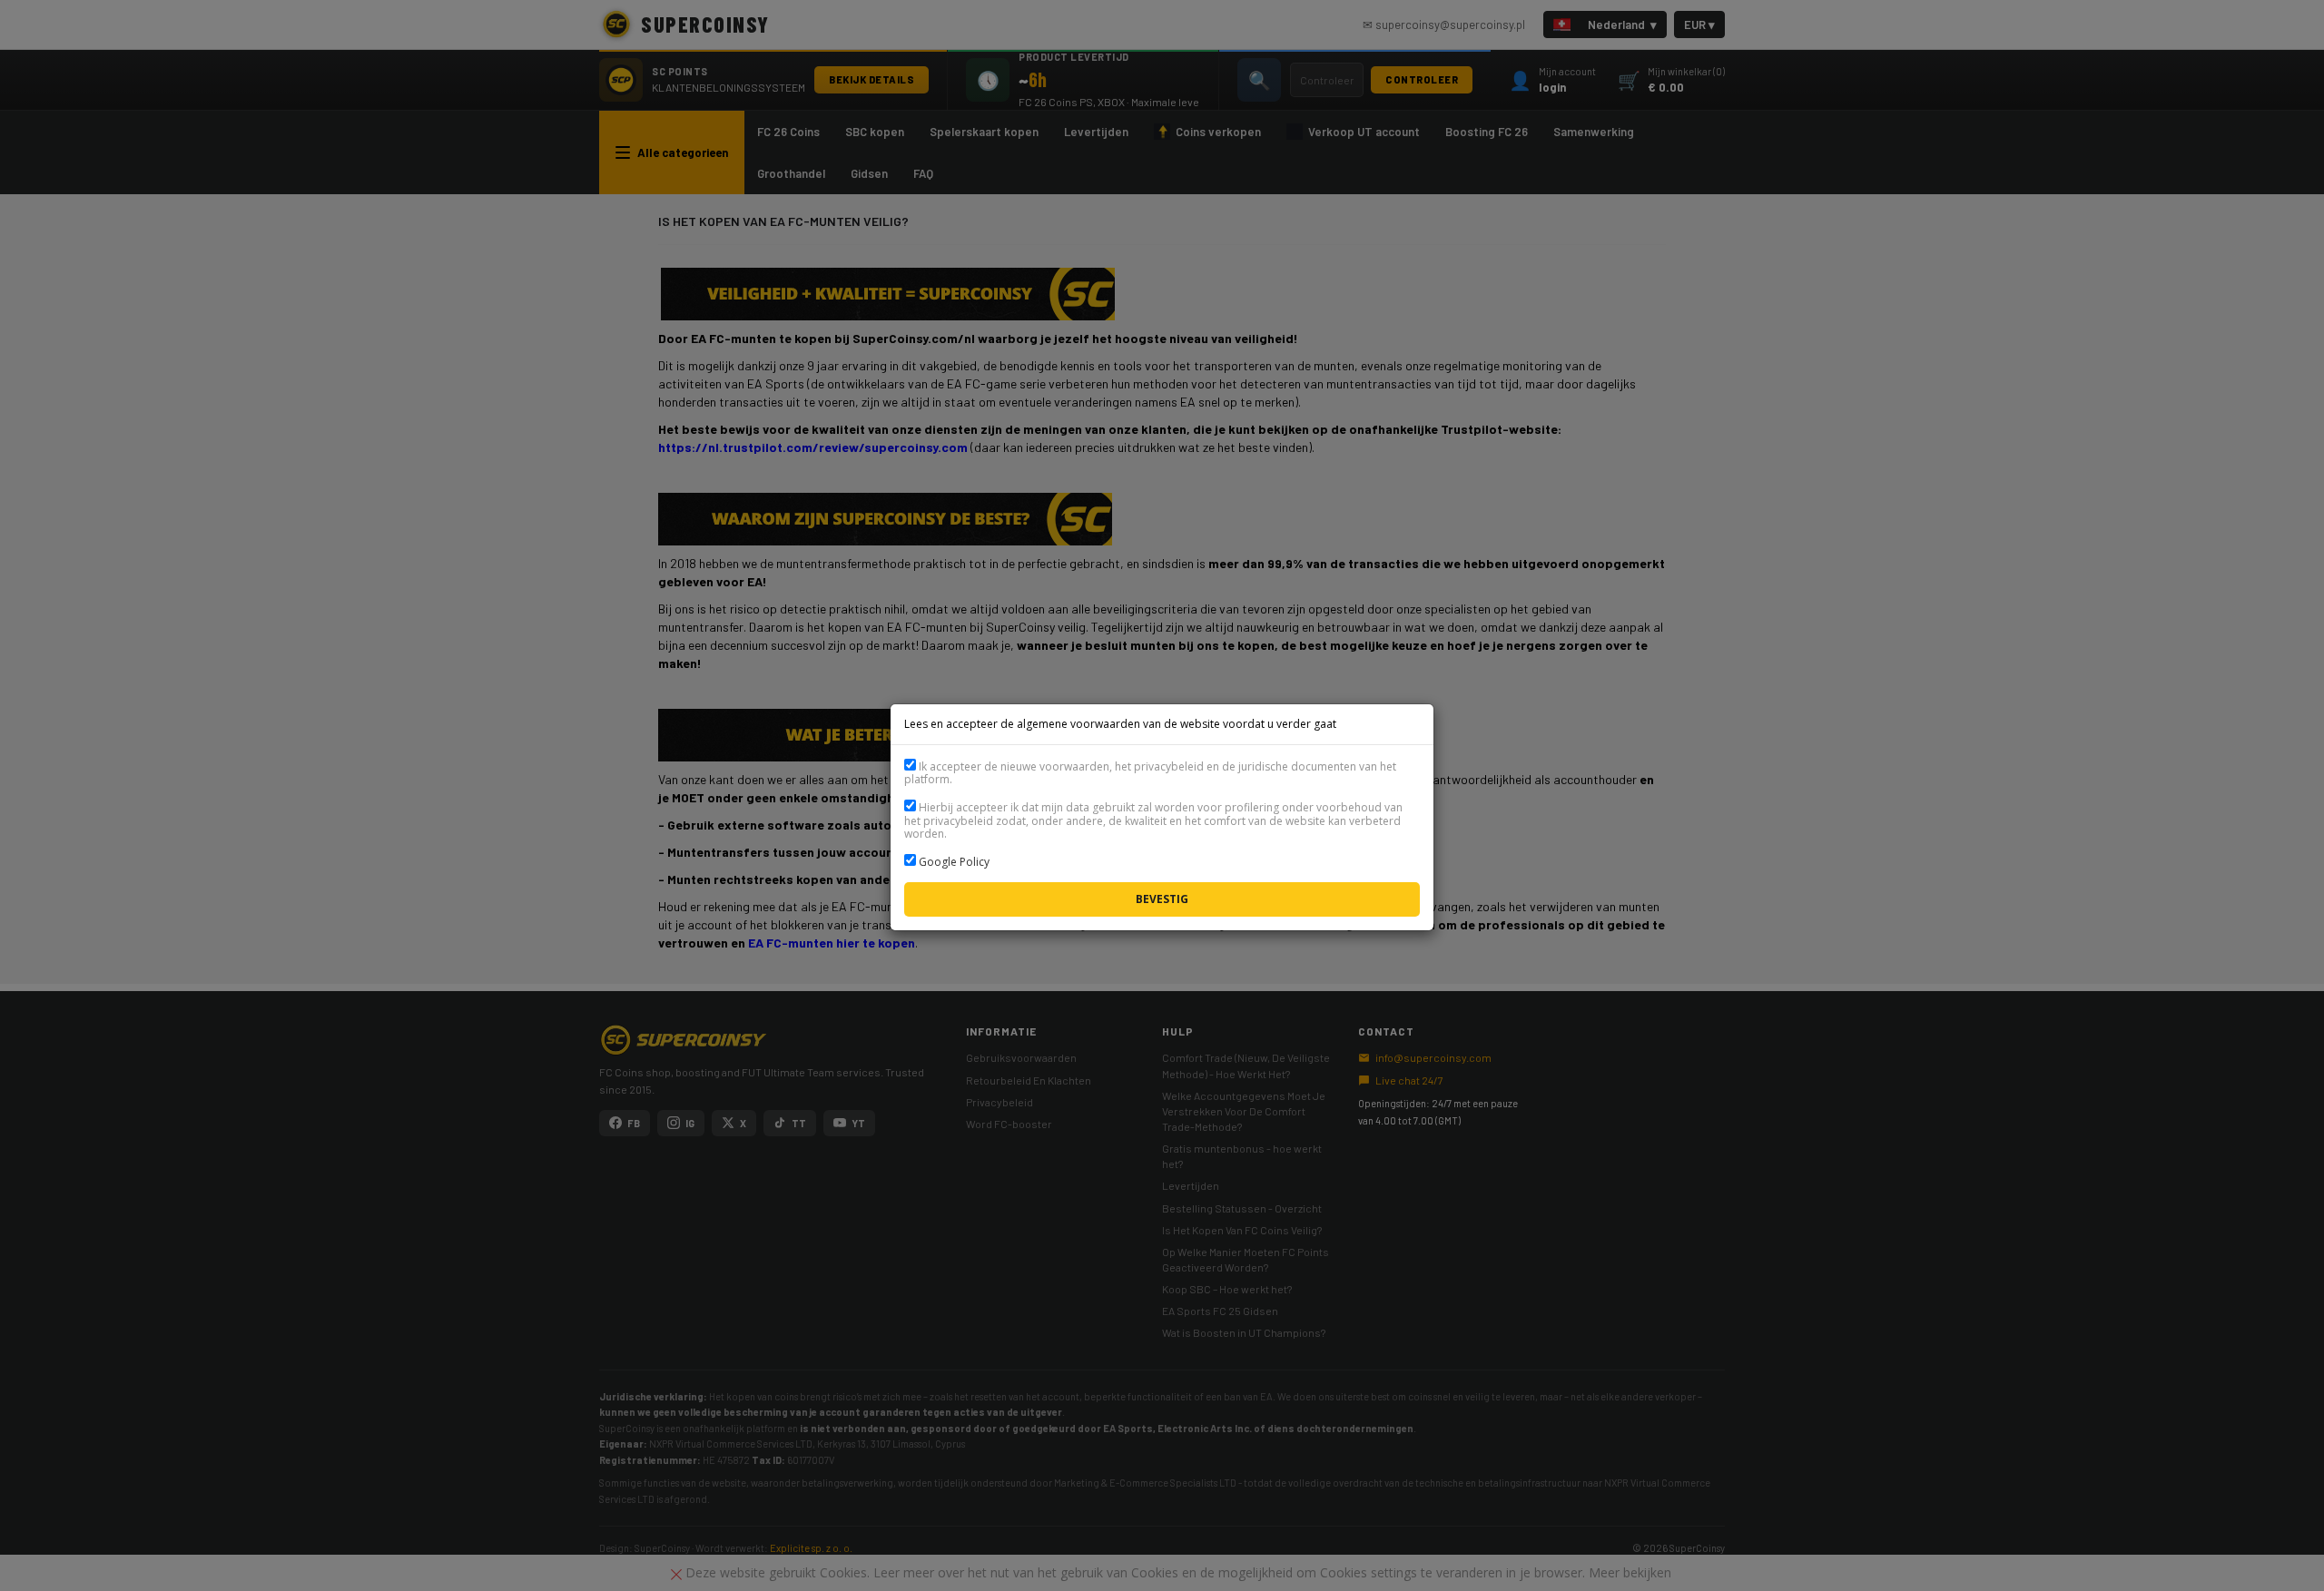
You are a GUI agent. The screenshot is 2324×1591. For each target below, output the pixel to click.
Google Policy (954, 862)
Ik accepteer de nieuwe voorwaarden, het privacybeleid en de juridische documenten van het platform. (1150, 773)
